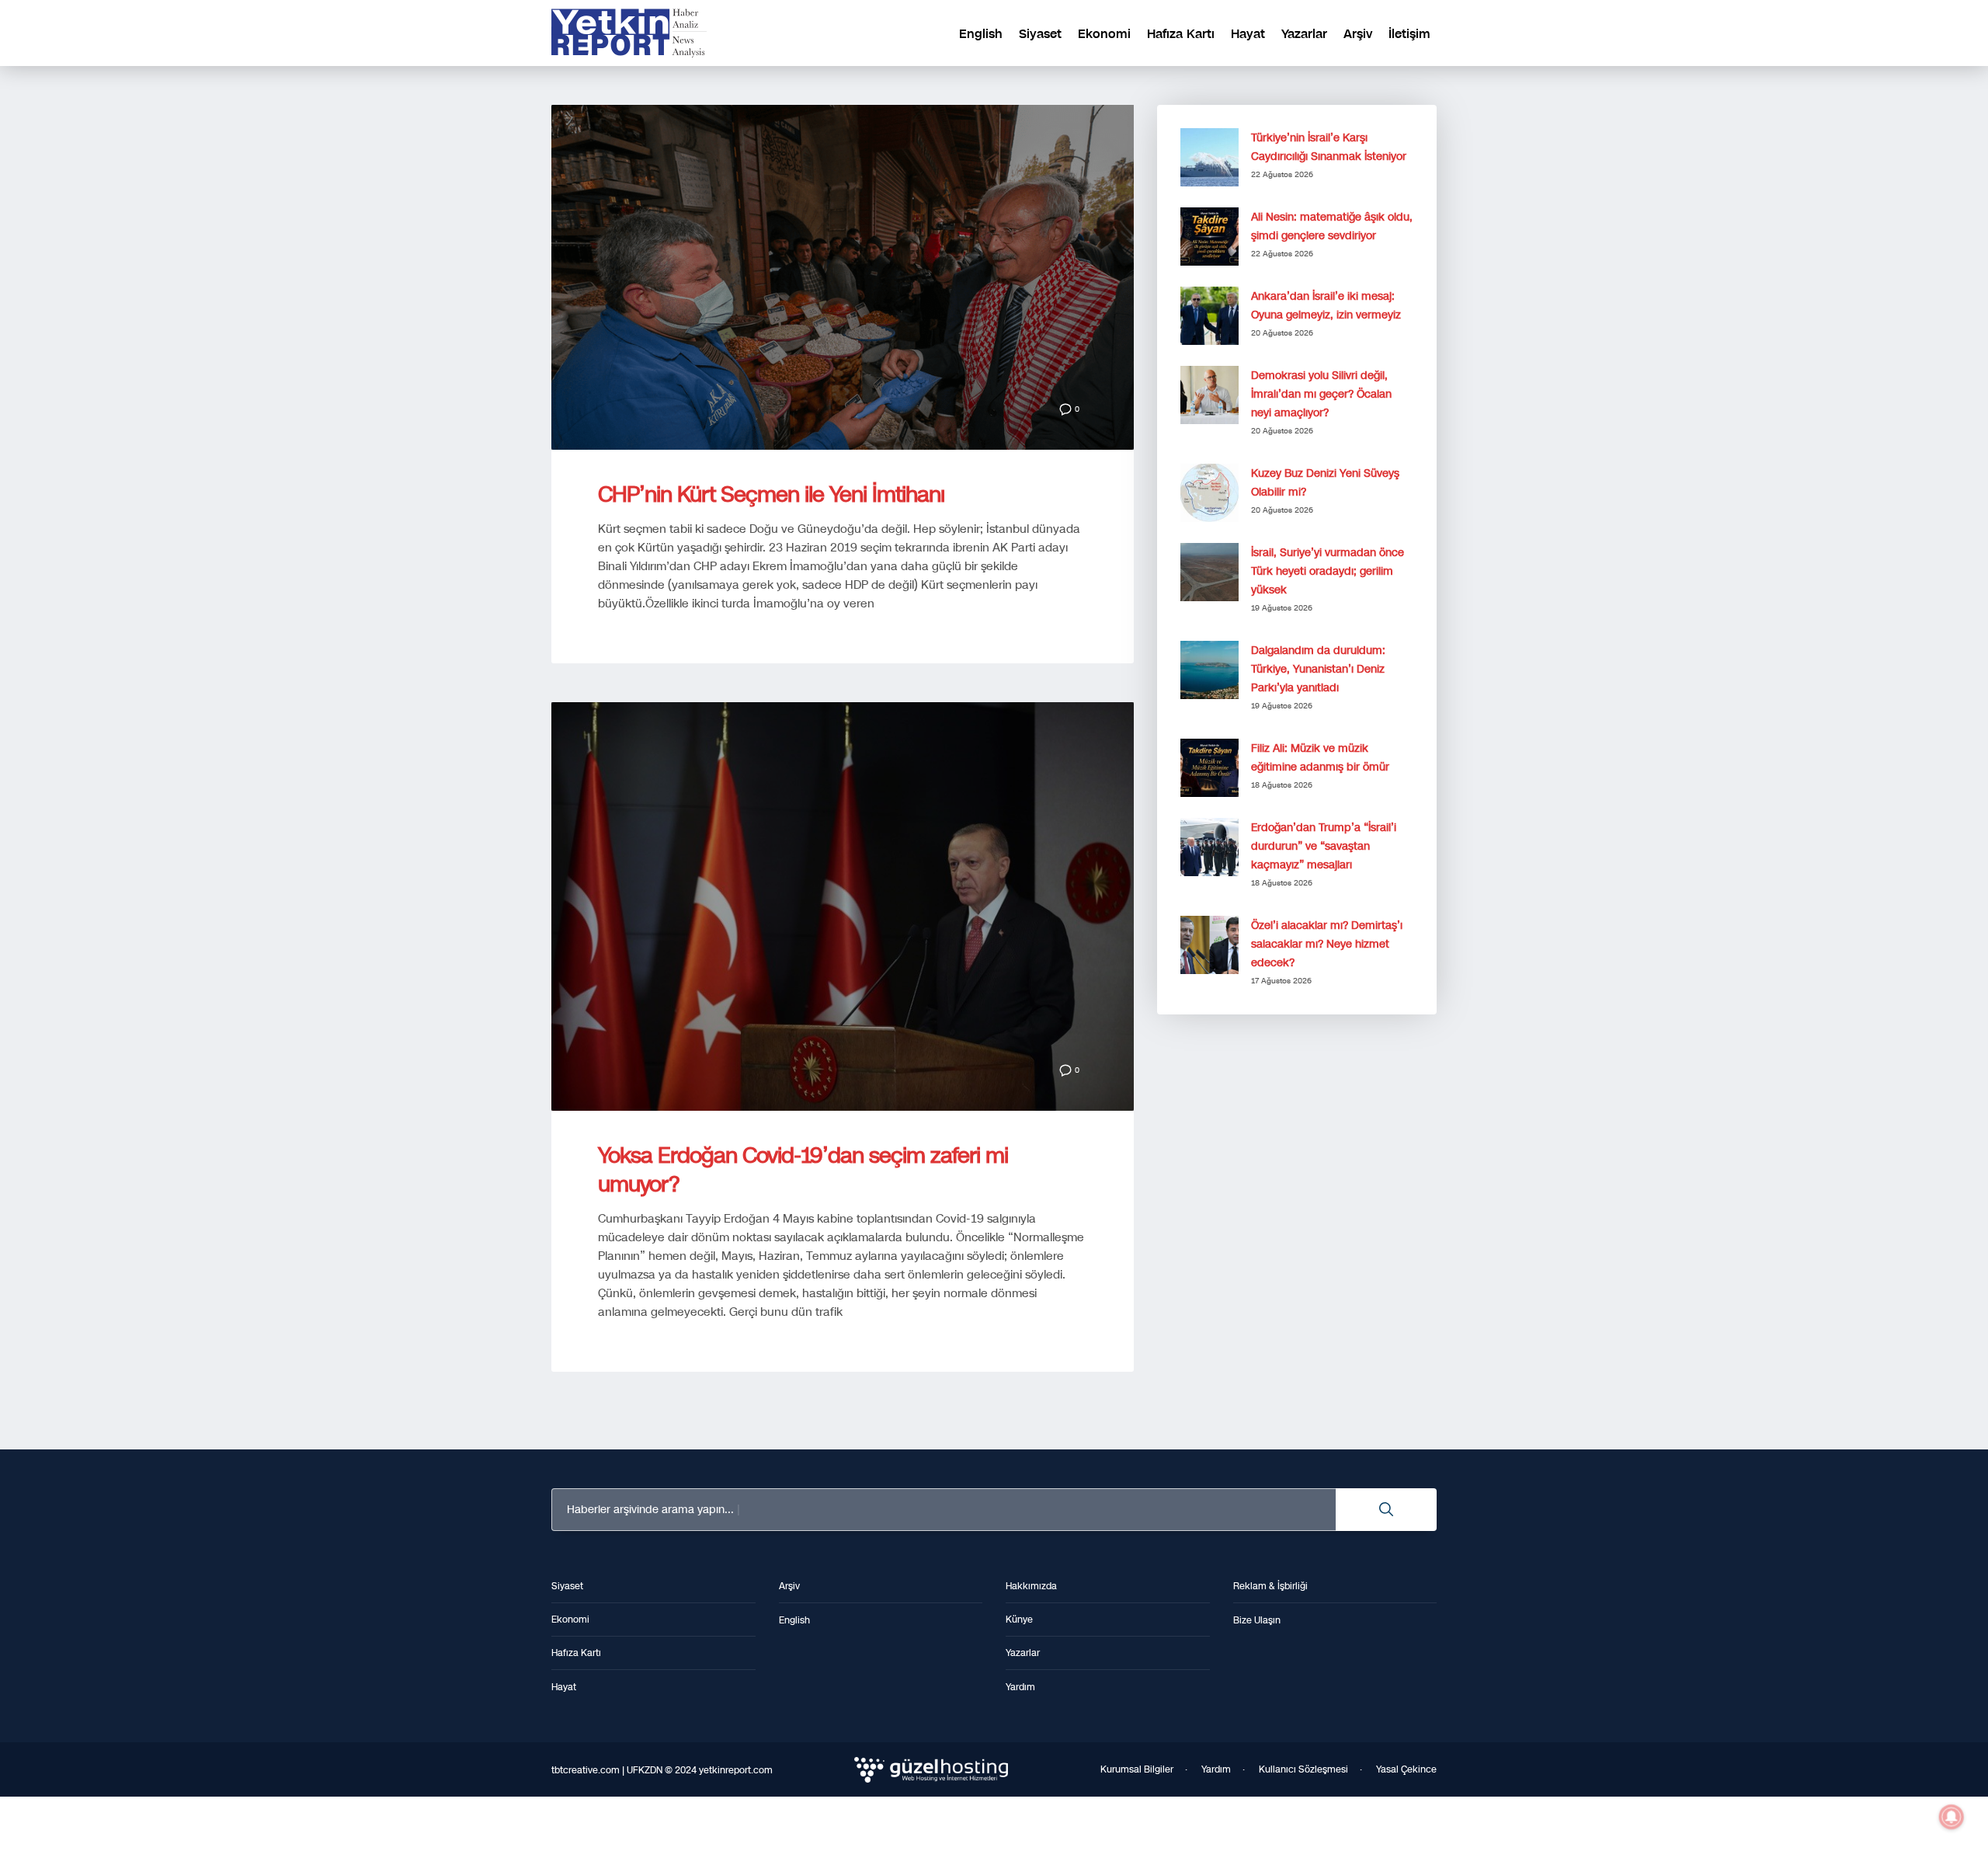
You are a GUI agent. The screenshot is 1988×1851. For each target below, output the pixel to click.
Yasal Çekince (1406, 1769)
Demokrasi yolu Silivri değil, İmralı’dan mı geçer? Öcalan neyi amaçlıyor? (1321, 394)
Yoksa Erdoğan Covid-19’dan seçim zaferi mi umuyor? (803, 1169)
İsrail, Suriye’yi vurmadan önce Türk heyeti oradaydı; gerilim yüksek (1328, 571)
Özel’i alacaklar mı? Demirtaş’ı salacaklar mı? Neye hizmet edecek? (1327, 944)
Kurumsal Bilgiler (1137, 1769)
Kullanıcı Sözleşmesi (1303, 1769)
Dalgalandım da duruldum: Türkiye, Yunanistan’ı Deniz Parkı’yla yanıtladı (1318, 669)
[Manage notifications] (1952, 1817)
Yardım (1216, 1769)
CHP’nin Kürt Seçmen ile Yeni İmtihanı (771, 494)
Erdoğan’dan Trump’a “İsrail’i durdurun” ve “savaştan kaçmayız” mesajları (1324, 846)
